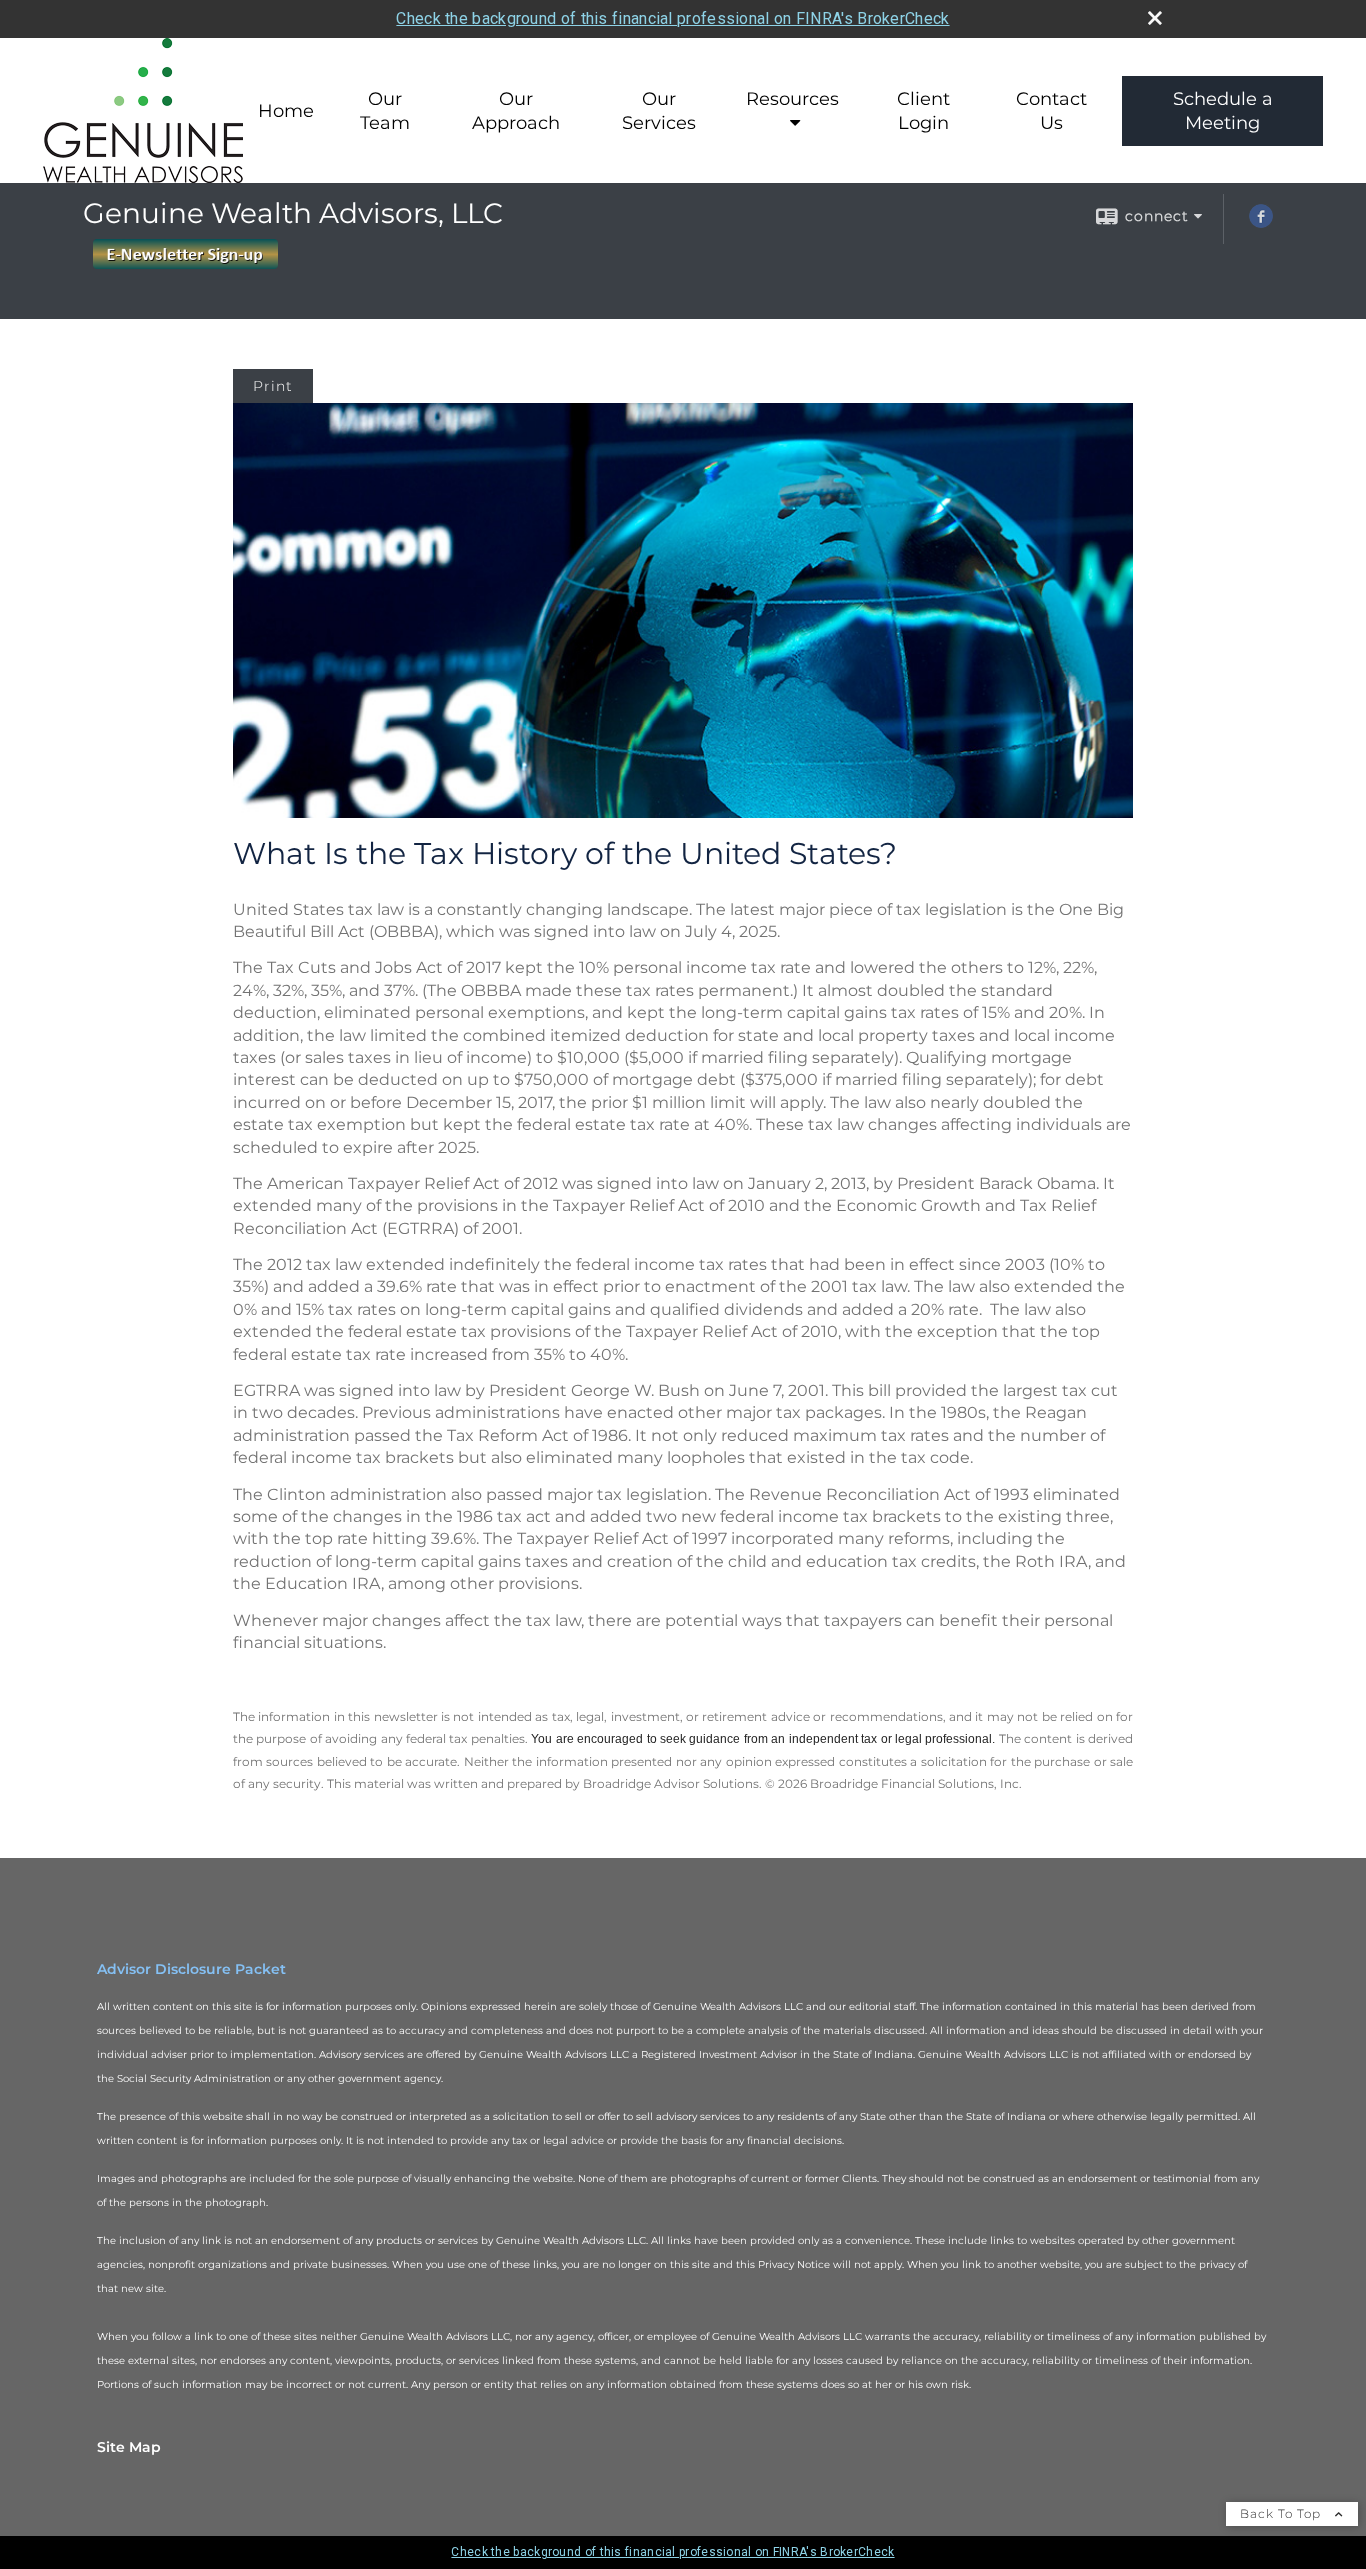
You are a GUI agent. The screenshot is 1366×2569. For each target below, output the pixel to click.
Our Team (385, 111)
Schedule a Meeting (1223, 111)
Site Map (129, 2447)
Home (286, 111)
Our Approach (516, 111)
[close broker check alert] (1155, 18)
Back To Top (1282, 2513)
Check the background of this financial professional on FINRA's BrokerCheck (672, 18)
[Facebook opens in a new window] (1261, 223)
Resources (792, 99)
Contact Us (1051, 111)
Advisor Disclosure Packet (191, 1969)
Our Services (659, 111)
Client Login (923, 111)
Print (273, 386)
